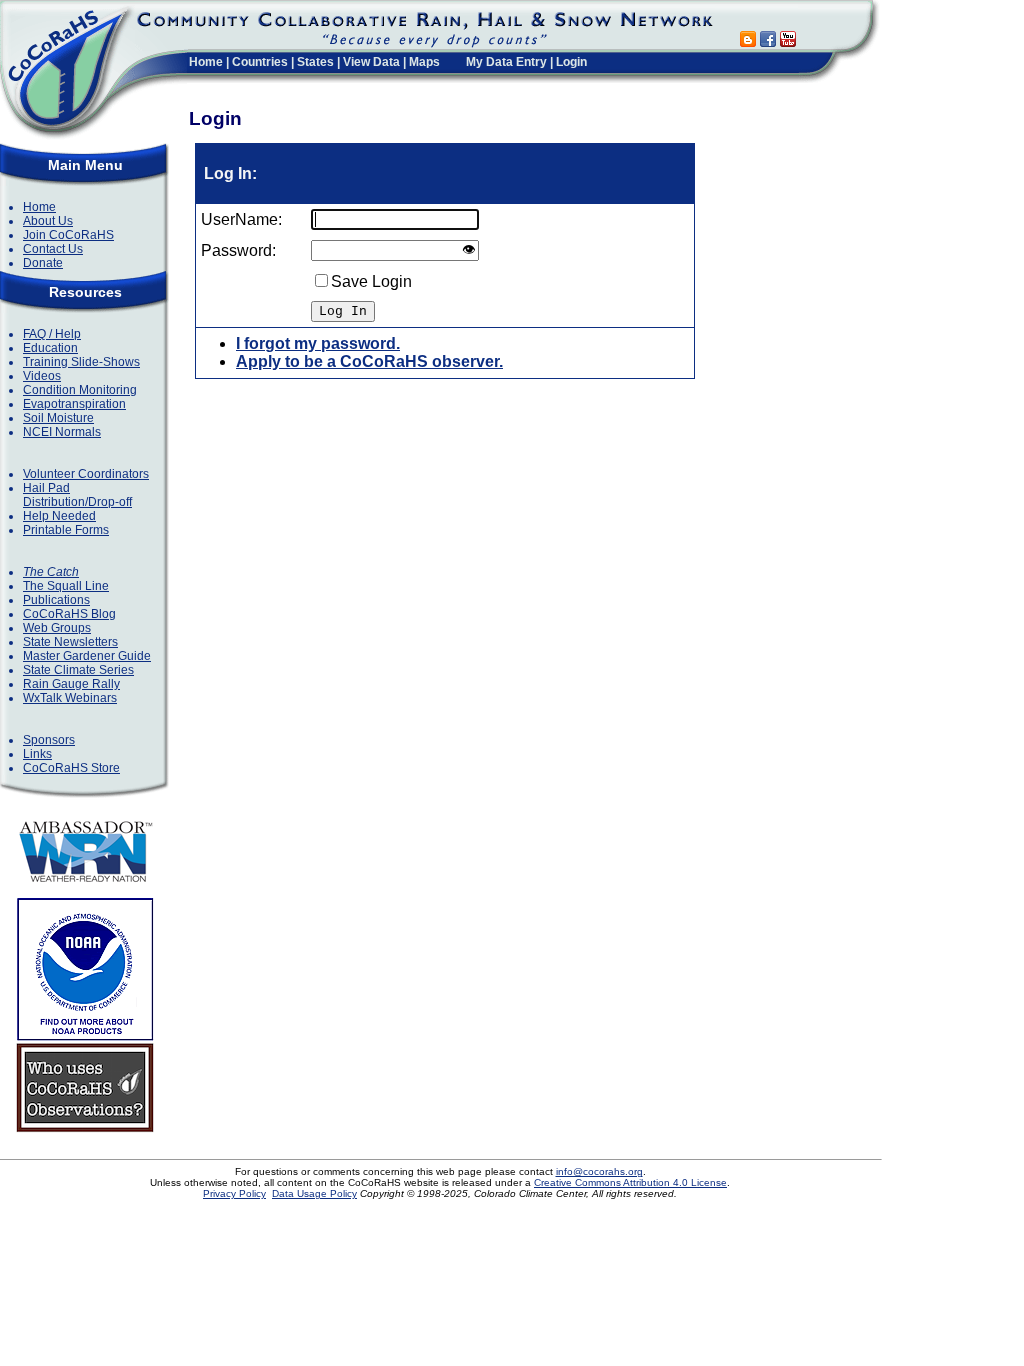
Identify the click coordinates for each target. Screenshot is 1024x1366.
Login (571, 62)
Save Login (371, 281)
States (315, 62)
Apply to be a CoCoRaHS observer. (369, 361)
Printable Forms (66, 530)
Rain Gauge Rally (71, 684)
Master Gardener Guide (87, 656)
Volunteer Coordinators (86, 474)
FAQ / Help (52, 334)
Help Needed (59, 516)
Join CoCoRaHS (68, 235)
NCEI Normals (62, 432)
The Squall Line (66, 586)
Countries (260, 62)
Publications (56, 600)
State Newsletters (70, 642)
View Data (371, 62)
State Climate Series (78, 670)
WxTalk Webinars (70, 698)
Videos (42, 376)
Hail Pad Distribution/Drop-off (77, 495)
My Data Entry (506, 62)
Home (206, 62)
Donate (43, 263)
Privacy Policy (234, 1193)
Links (37, 754)
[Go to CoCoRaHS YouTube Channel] (788, 41)
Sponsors (49, 740)
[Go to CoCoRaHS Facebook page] (768, 41)
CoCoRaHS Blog (69, 614)
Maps (424, 62)
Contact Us (53, 249)
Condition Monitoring (80, 390)
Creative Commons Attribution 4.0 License (630, 1182)
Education (50, 348)
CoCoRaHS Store (71, 768)
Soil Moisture (58, 418)
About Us (48, 221)
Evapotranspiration (74, 404)
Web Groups (57, 628)
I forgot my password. (318, 343)
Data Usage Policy (314, 1193)
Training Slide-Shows (81, 362)
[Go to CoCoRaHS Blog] (748, 41)
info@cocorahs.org (599, 1171)
